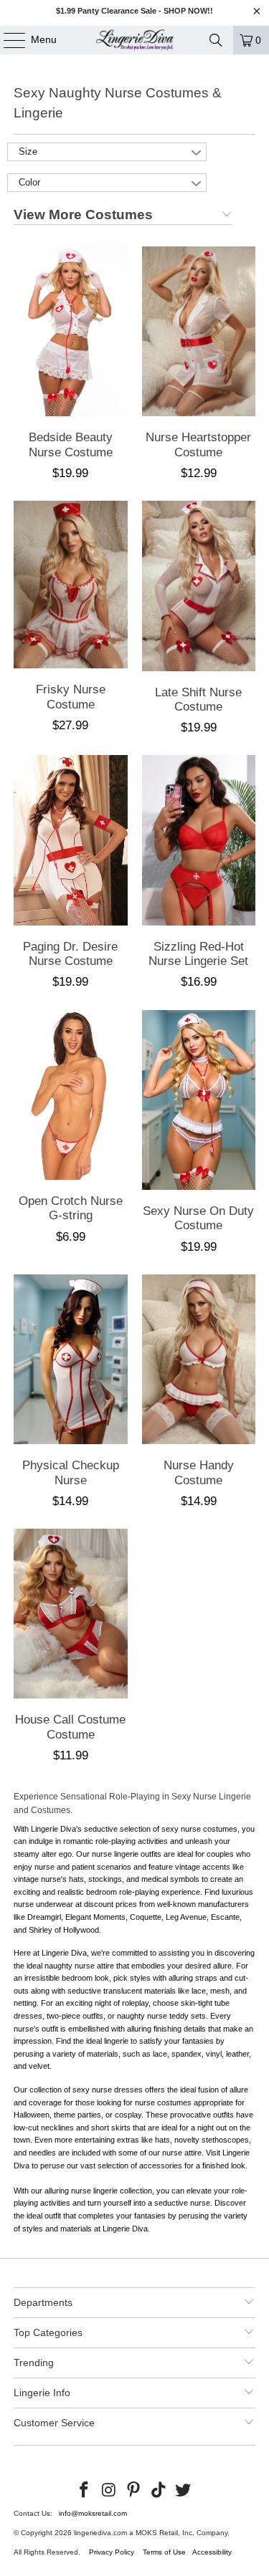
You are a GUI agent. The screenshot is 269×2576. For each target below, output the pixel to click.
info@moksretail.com (93, 2513)
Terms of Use (164, 2552)
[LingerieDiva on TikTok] (159, 2491)
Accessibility (212, 2552)
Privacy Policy (112, 2552)
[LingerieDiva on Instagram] (109, 2491)
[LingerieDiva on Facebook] (84, 2491)
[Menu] (7, 40)
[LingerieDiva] (135, 40)
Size (28, 152)
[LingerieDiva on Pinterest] (134, 2491)
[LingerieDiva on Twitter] (184, 2491)
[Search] (216, 40)
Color (29, 182)
